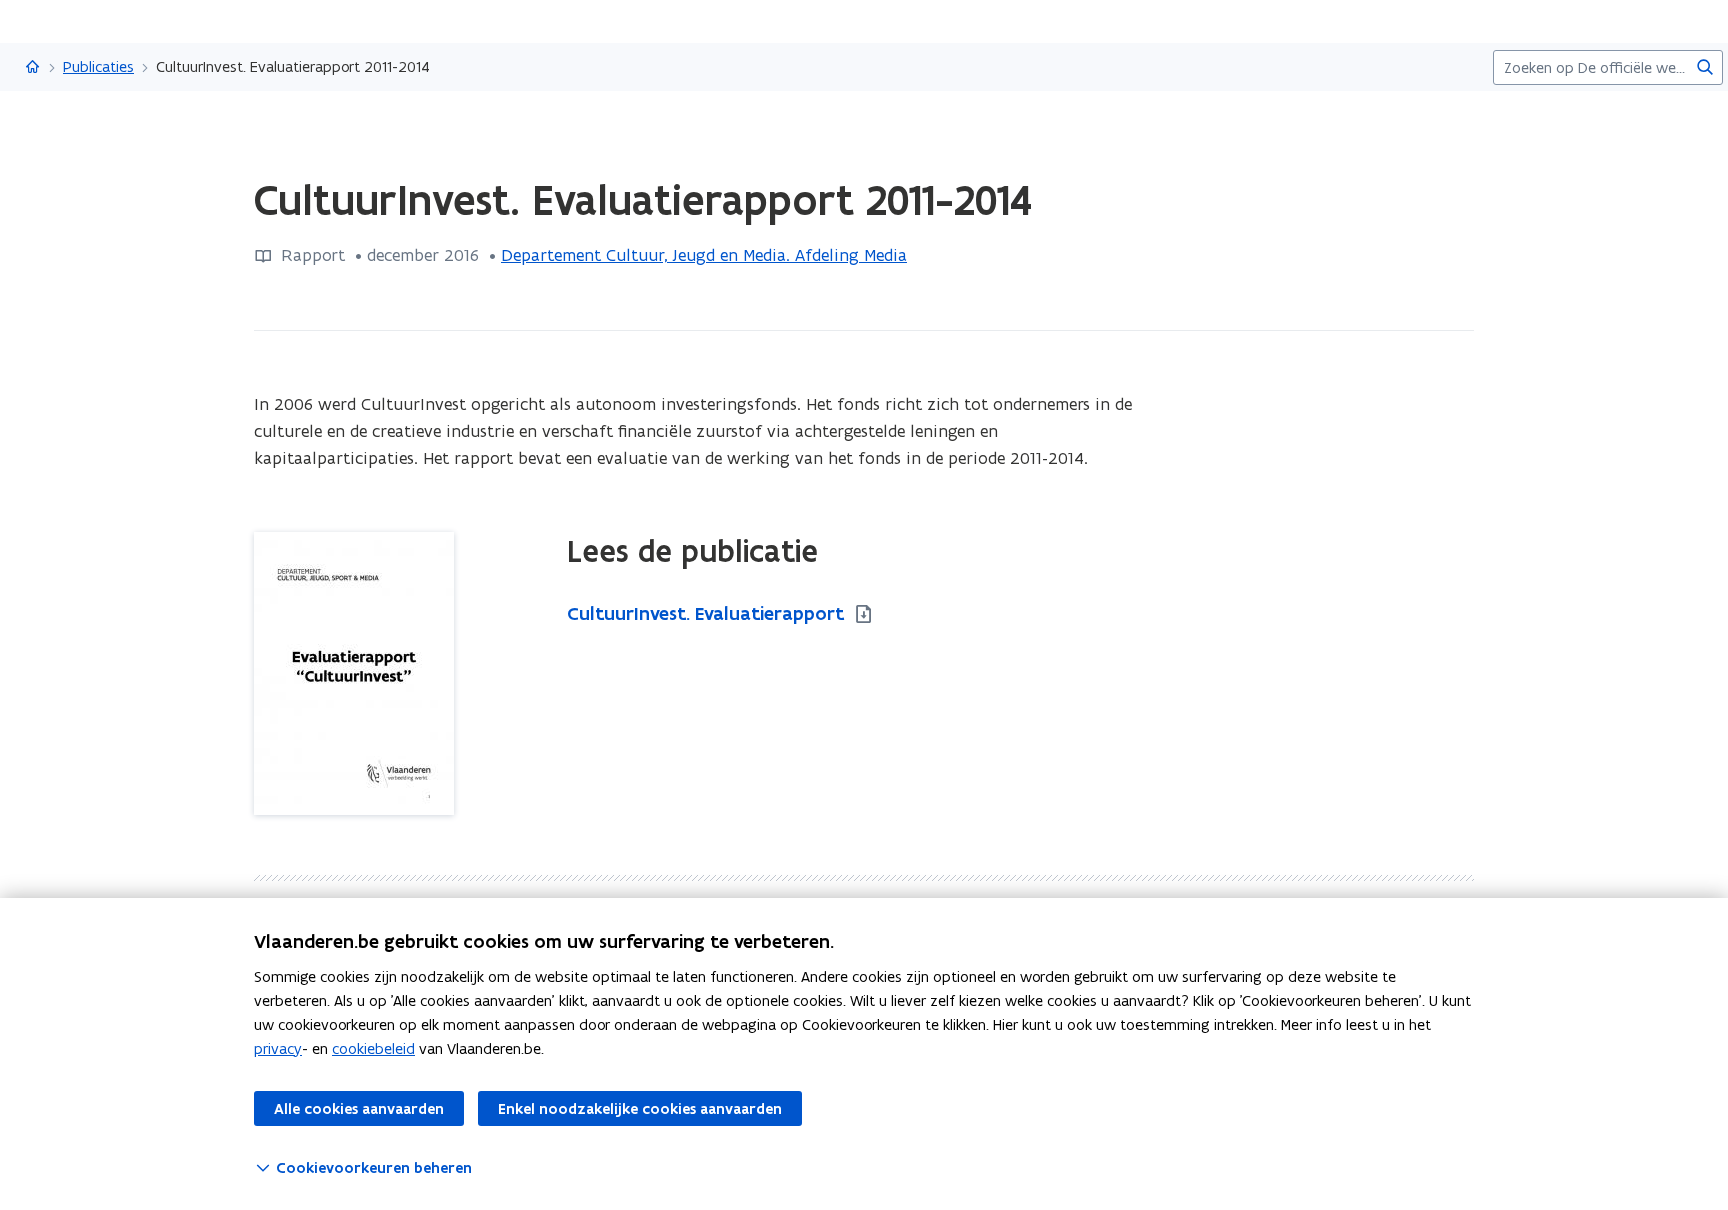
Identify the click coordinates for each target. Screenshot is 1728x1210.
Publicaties (98, 66)
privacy (278, 1048)
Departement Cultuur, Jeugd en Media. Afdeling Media (704, 255)
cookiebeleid (373, 1048)
